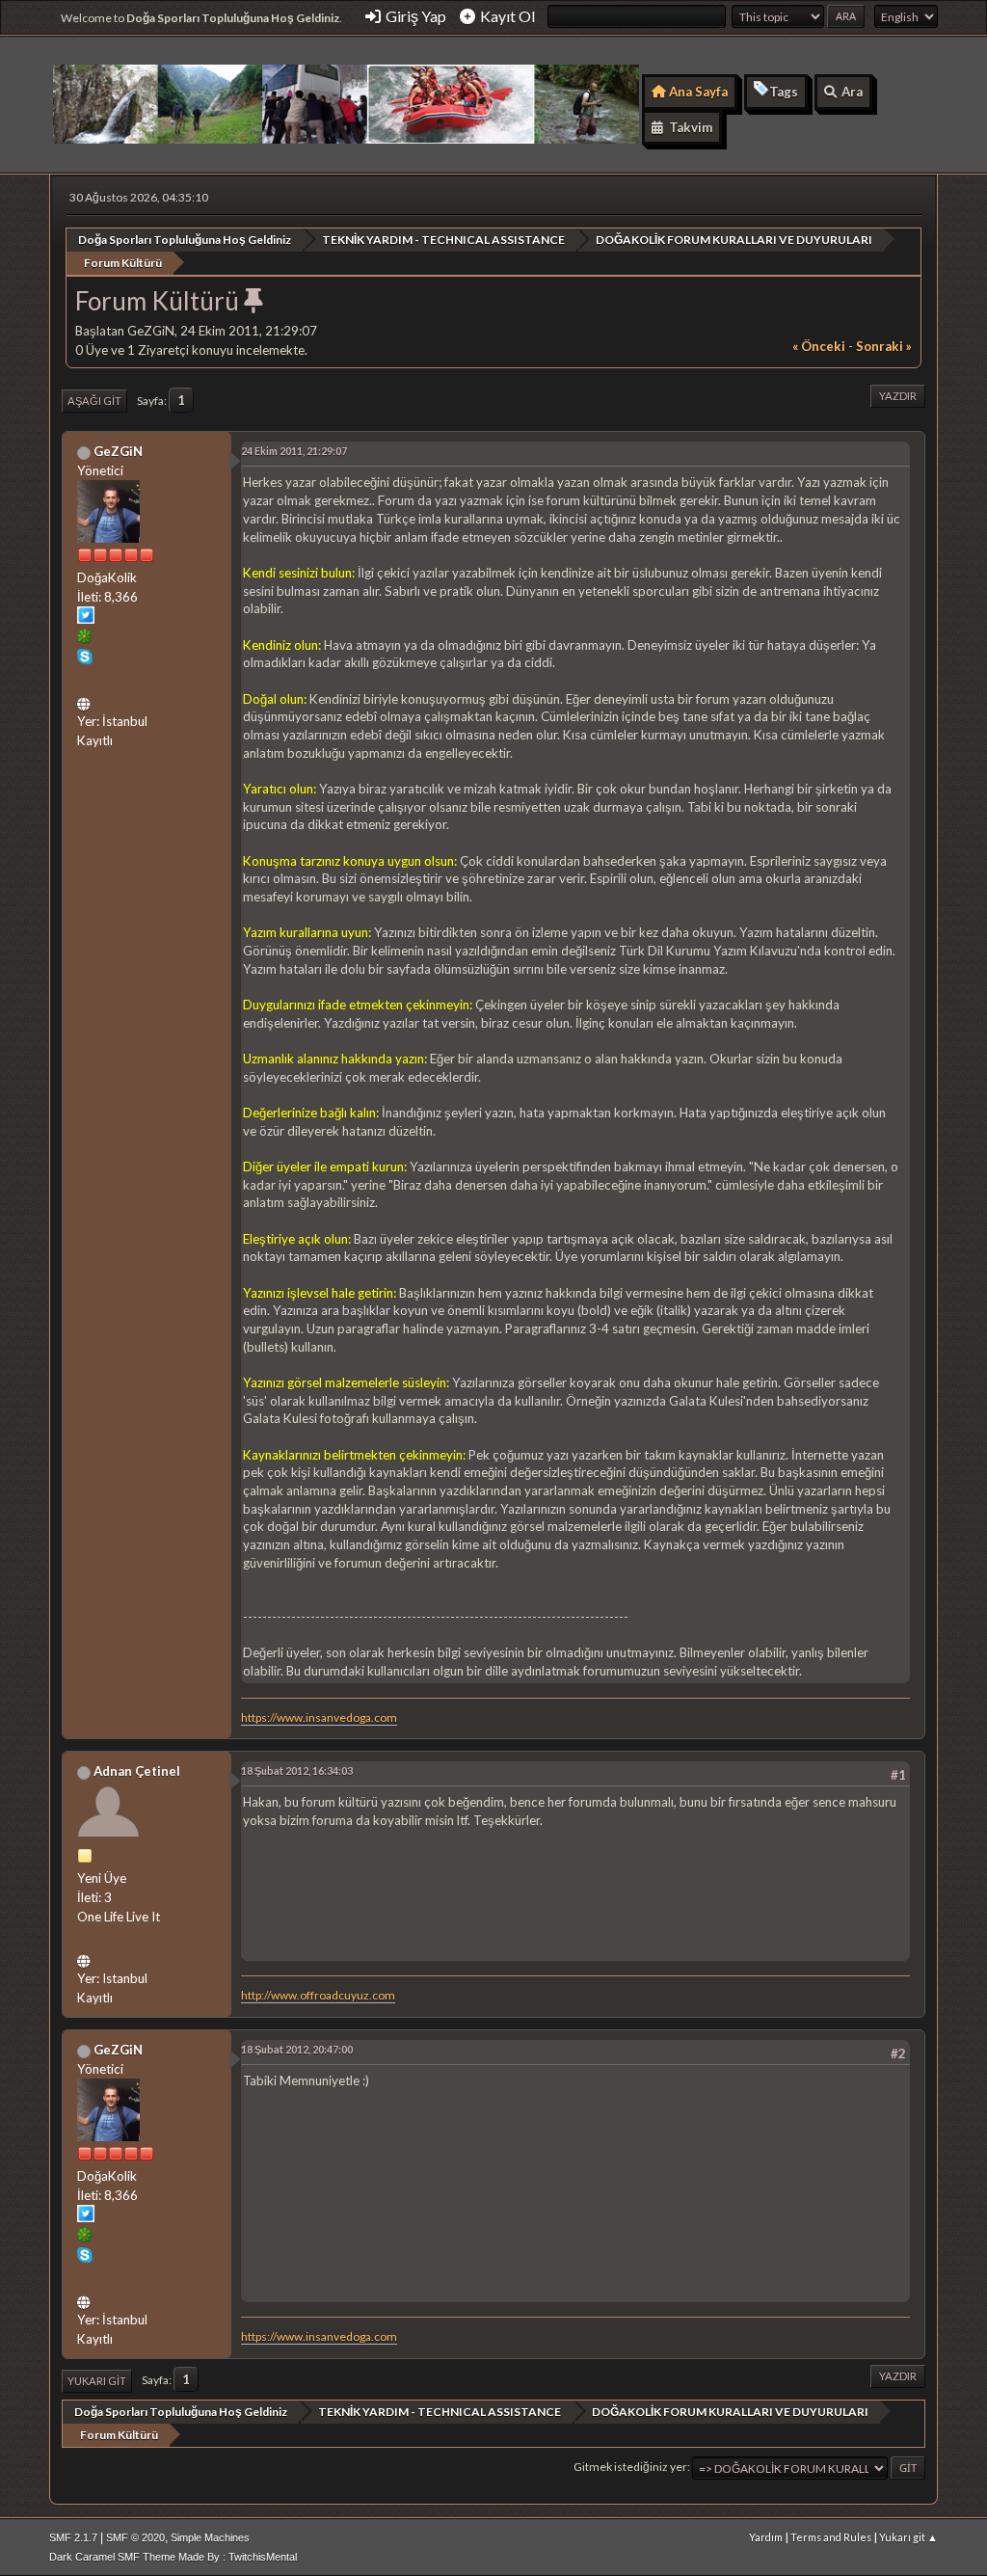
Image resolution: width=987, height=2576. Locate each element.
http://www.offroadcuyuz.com (318, 1995)
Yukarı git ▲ (908, 2537)
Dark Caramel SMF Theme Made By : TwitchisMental (173, 2557)
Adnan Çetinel (137, 1771)
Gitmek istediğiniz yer (630, 2467)
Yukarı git (97, 2381)
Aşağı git (94, 401)
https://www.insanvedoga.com (319, 1717)
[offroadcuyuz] (86, 1958)
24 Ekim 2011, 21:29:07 (294, 451)
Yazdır (898, 396)
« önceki (819, 346)
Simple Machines (210, 2537)
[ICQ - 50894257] (85, 639)
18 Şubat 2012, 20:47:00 (297, 2049)
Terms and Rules (831, 2537)
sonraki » (884, 346)
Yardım (766, 2537)
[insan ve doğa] (86, 701)
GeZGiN (118, 451)
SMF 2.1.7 (73, 2537)
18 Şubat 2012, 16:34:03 (297, 1771)
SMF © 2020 (135, 2537)
